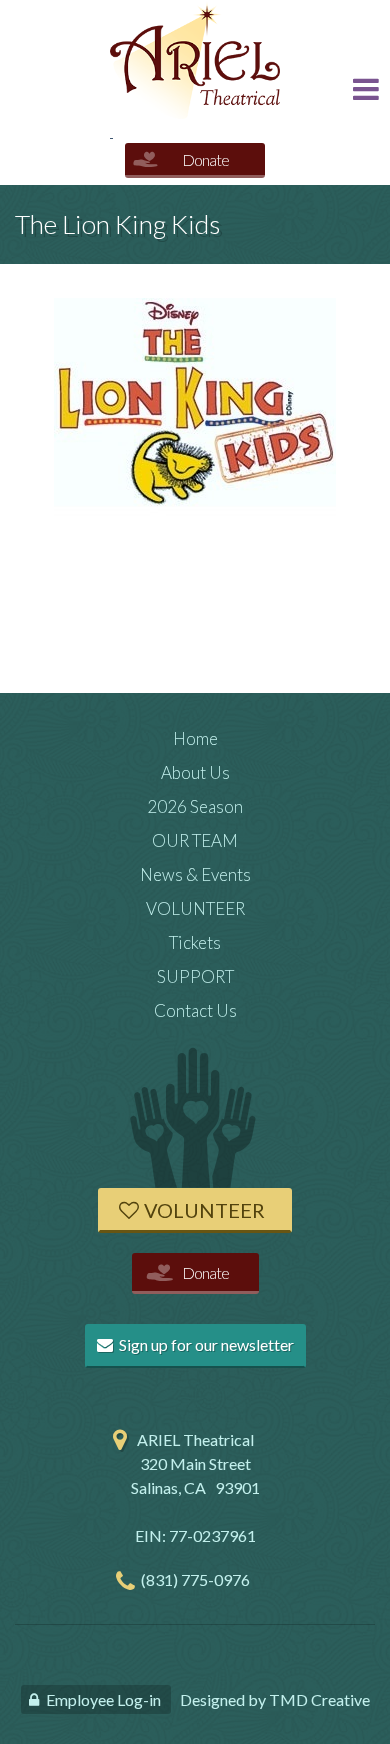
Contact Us (195, 1010)
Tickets (195, 942)
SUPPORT (195, 976)
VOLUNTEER (195, 908)
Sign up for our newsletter (205, 1344)
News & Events (195, 874)
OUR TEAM (195, 840)
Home (195, 738)
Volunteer (204, 1210)
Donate (205, 159)
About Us (195, 772)
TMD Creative (319, 1699)
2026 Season (195, 806)
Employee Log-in (103, 1699)
